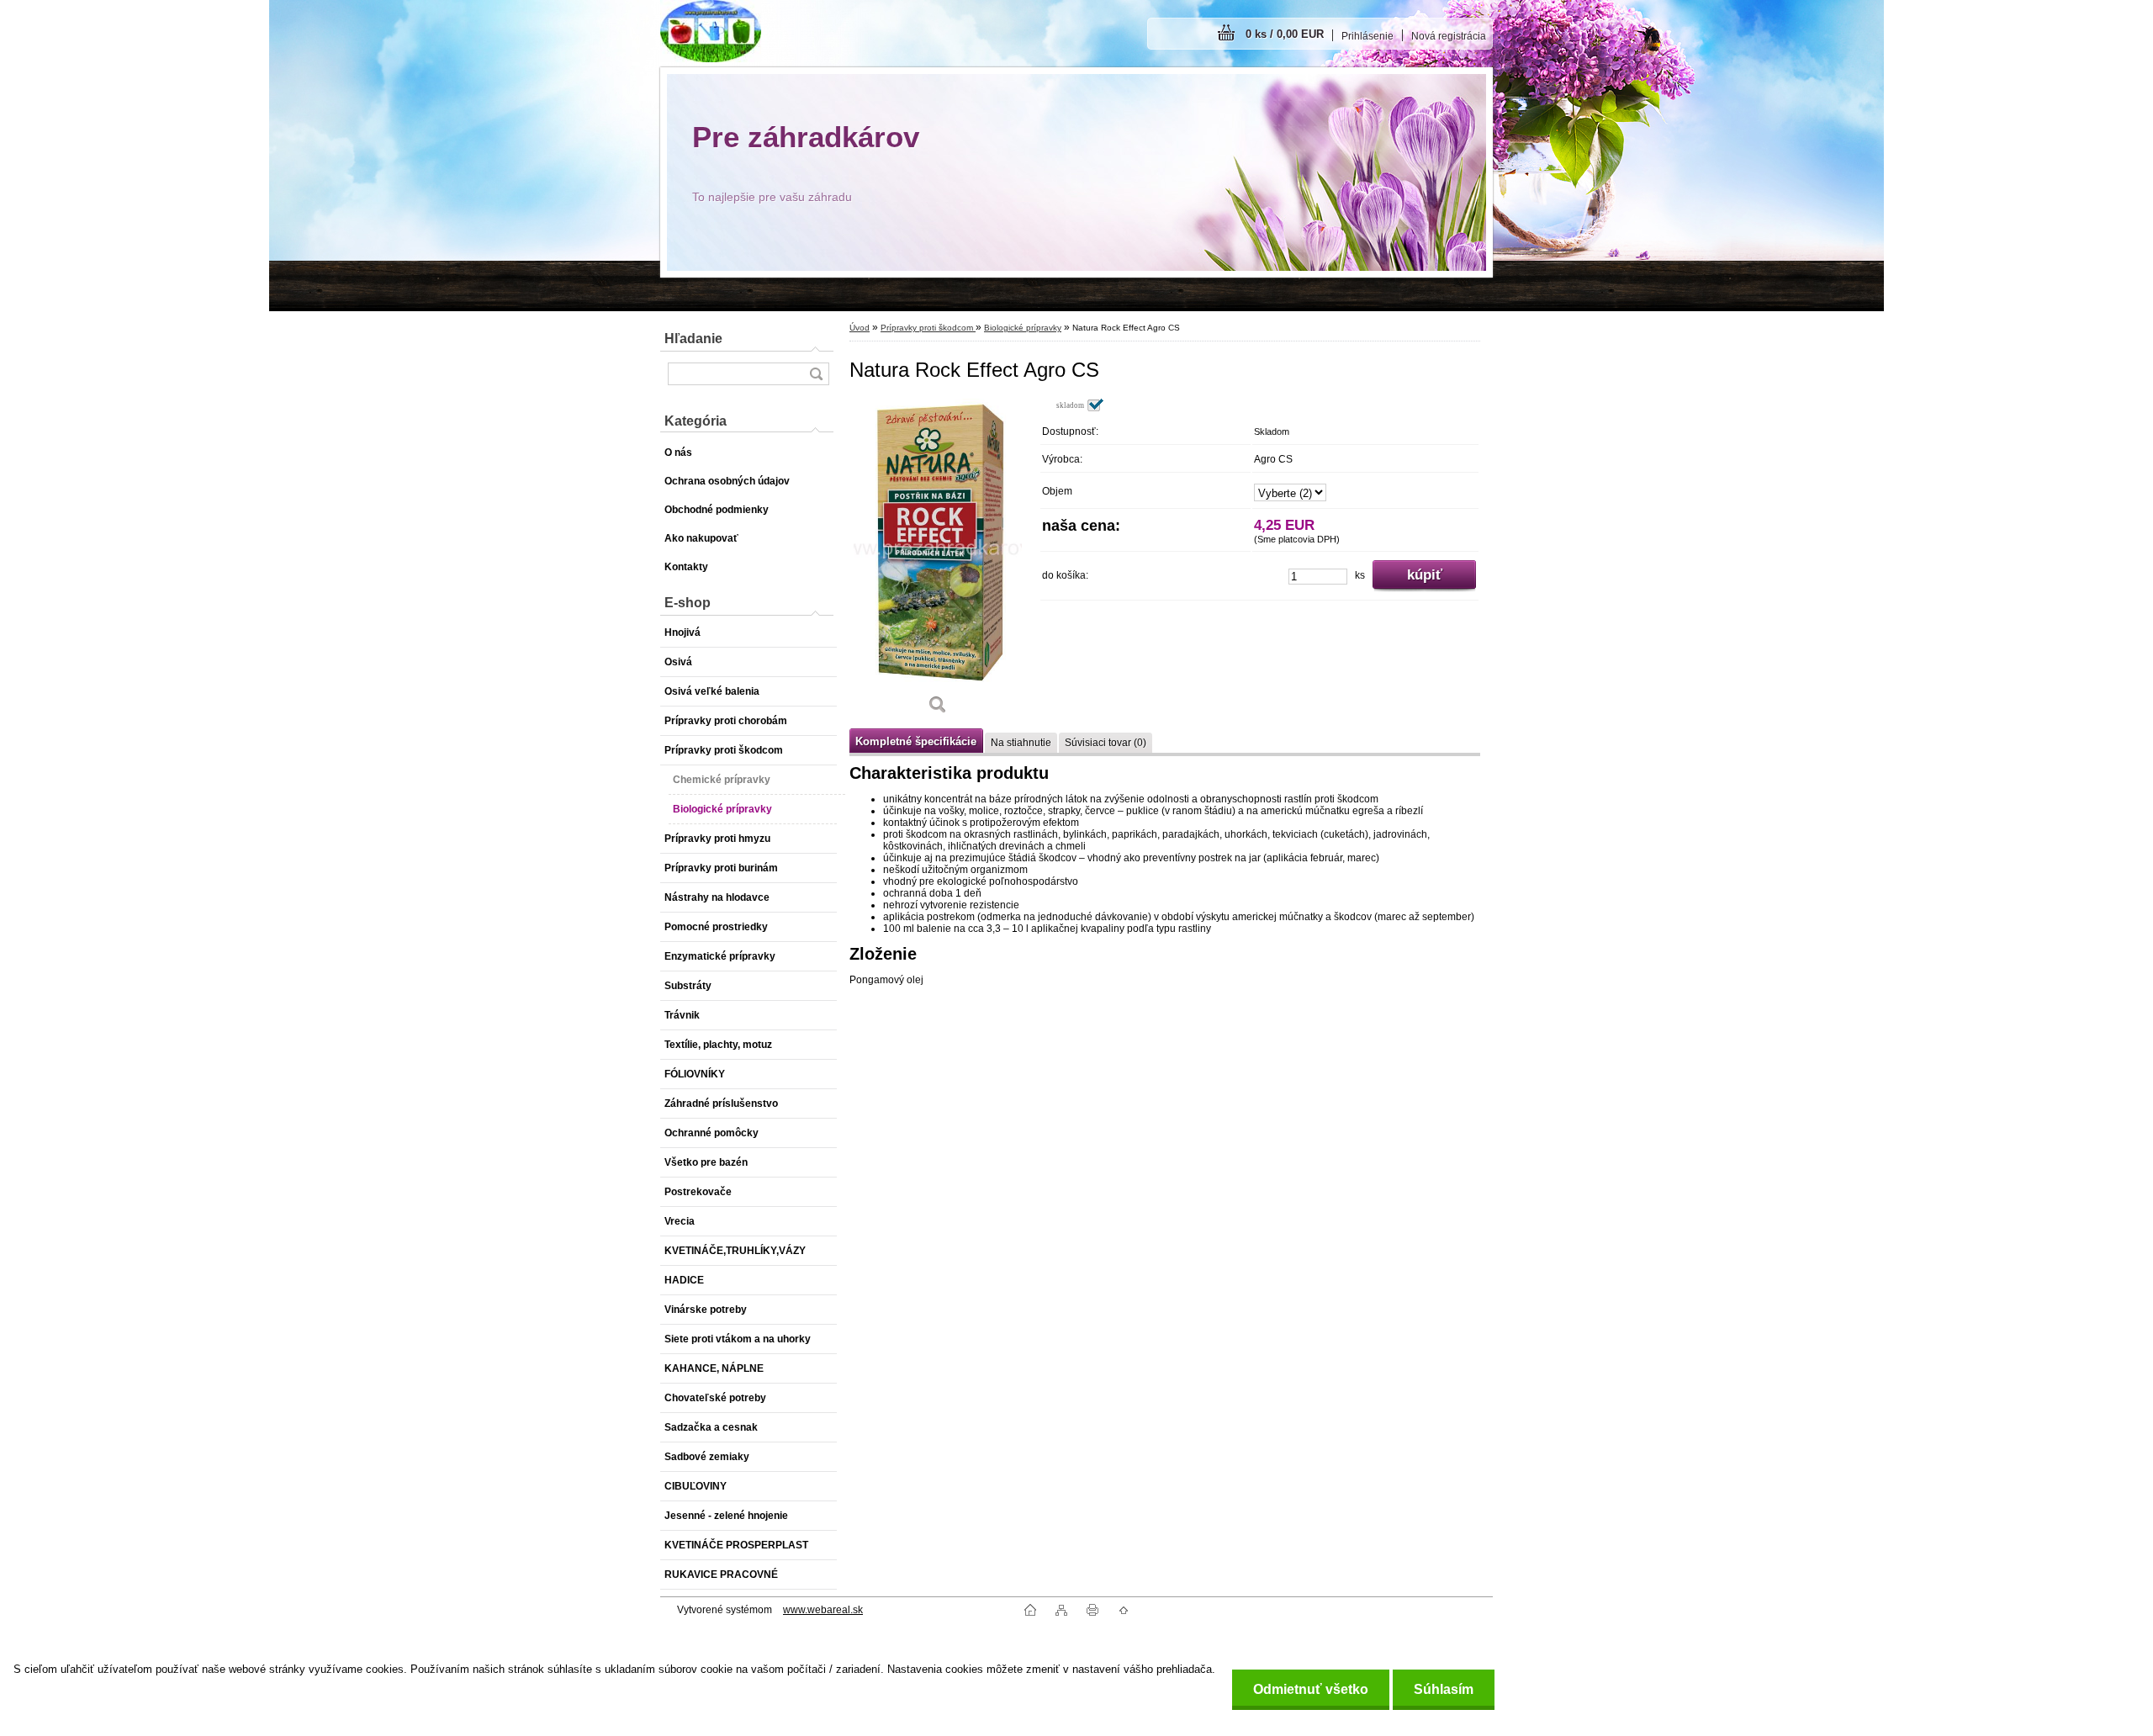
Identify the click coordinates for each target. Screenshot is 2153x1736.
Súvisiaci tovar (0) (1106, 743)
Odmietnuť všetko (1311, 1689)
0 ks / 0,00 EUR (1285, 34)
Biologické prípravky (1023, 328)
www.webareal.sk (823, 1610)
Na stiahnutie (1021, 743)
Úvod (860, 328)
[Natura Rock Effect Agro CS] (938, 562)
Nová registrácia (1449, 36)
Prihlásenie (1367, 36)
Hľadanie (693, 339)
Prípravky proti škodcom (928, 328)
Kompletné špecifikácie (916, 741)
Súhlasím (1444, 1689)
